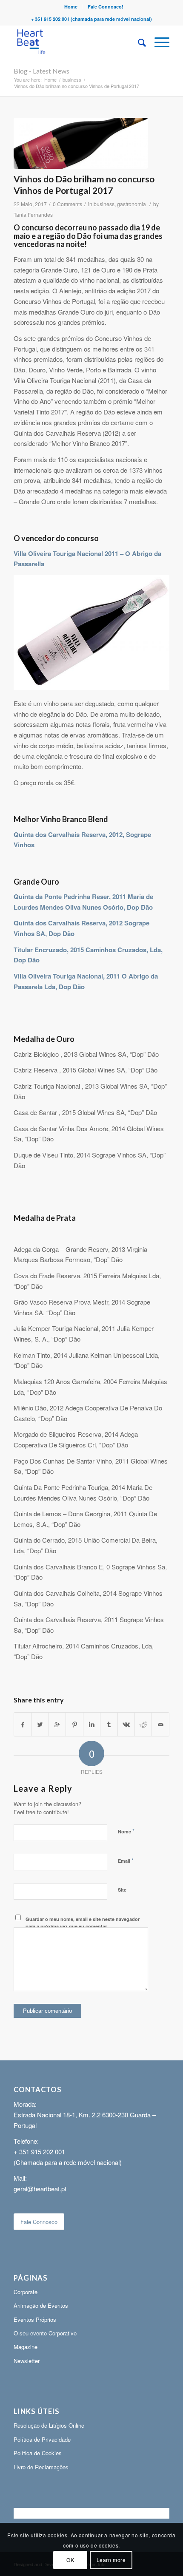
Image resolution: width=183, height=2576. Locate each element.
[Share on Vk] (126, 1725)
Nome (126, 1831)
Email (126, 1860)
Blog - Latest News (41, 71)
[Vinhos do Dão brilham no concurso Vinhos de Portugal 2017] (81, 143)
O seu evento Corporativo (45, 2333)
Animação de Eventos (41, 2305)
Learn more (111, 2560)
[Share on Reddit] (143, 1725)
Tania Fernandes (33, 214)
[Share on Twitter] (40, 1725)
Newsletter (27, 2361)
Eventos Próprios (35, 2319)
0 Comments (67, 204)
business (72, 80)
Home (71, 7)
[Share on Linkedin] (92, 1725)
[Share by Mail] (160, 1725)
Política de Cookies (38, 2453)
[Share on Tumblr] (109, 1725)
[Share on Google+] (57, 1725)
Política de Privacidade (42, 2439)
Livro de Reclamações (41, 2467)
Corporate (26, 2292)
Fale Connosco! (106, 7)
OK (70, 2560)
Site (122, 1890)
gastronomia (132, 204)
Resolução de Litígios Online (49, 2425)
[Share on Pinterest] (74, 1725)
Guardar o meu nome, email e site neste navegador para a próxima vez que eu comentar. (83, 1923)
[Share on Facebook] (23, 1725)
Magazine (26, 2347)
